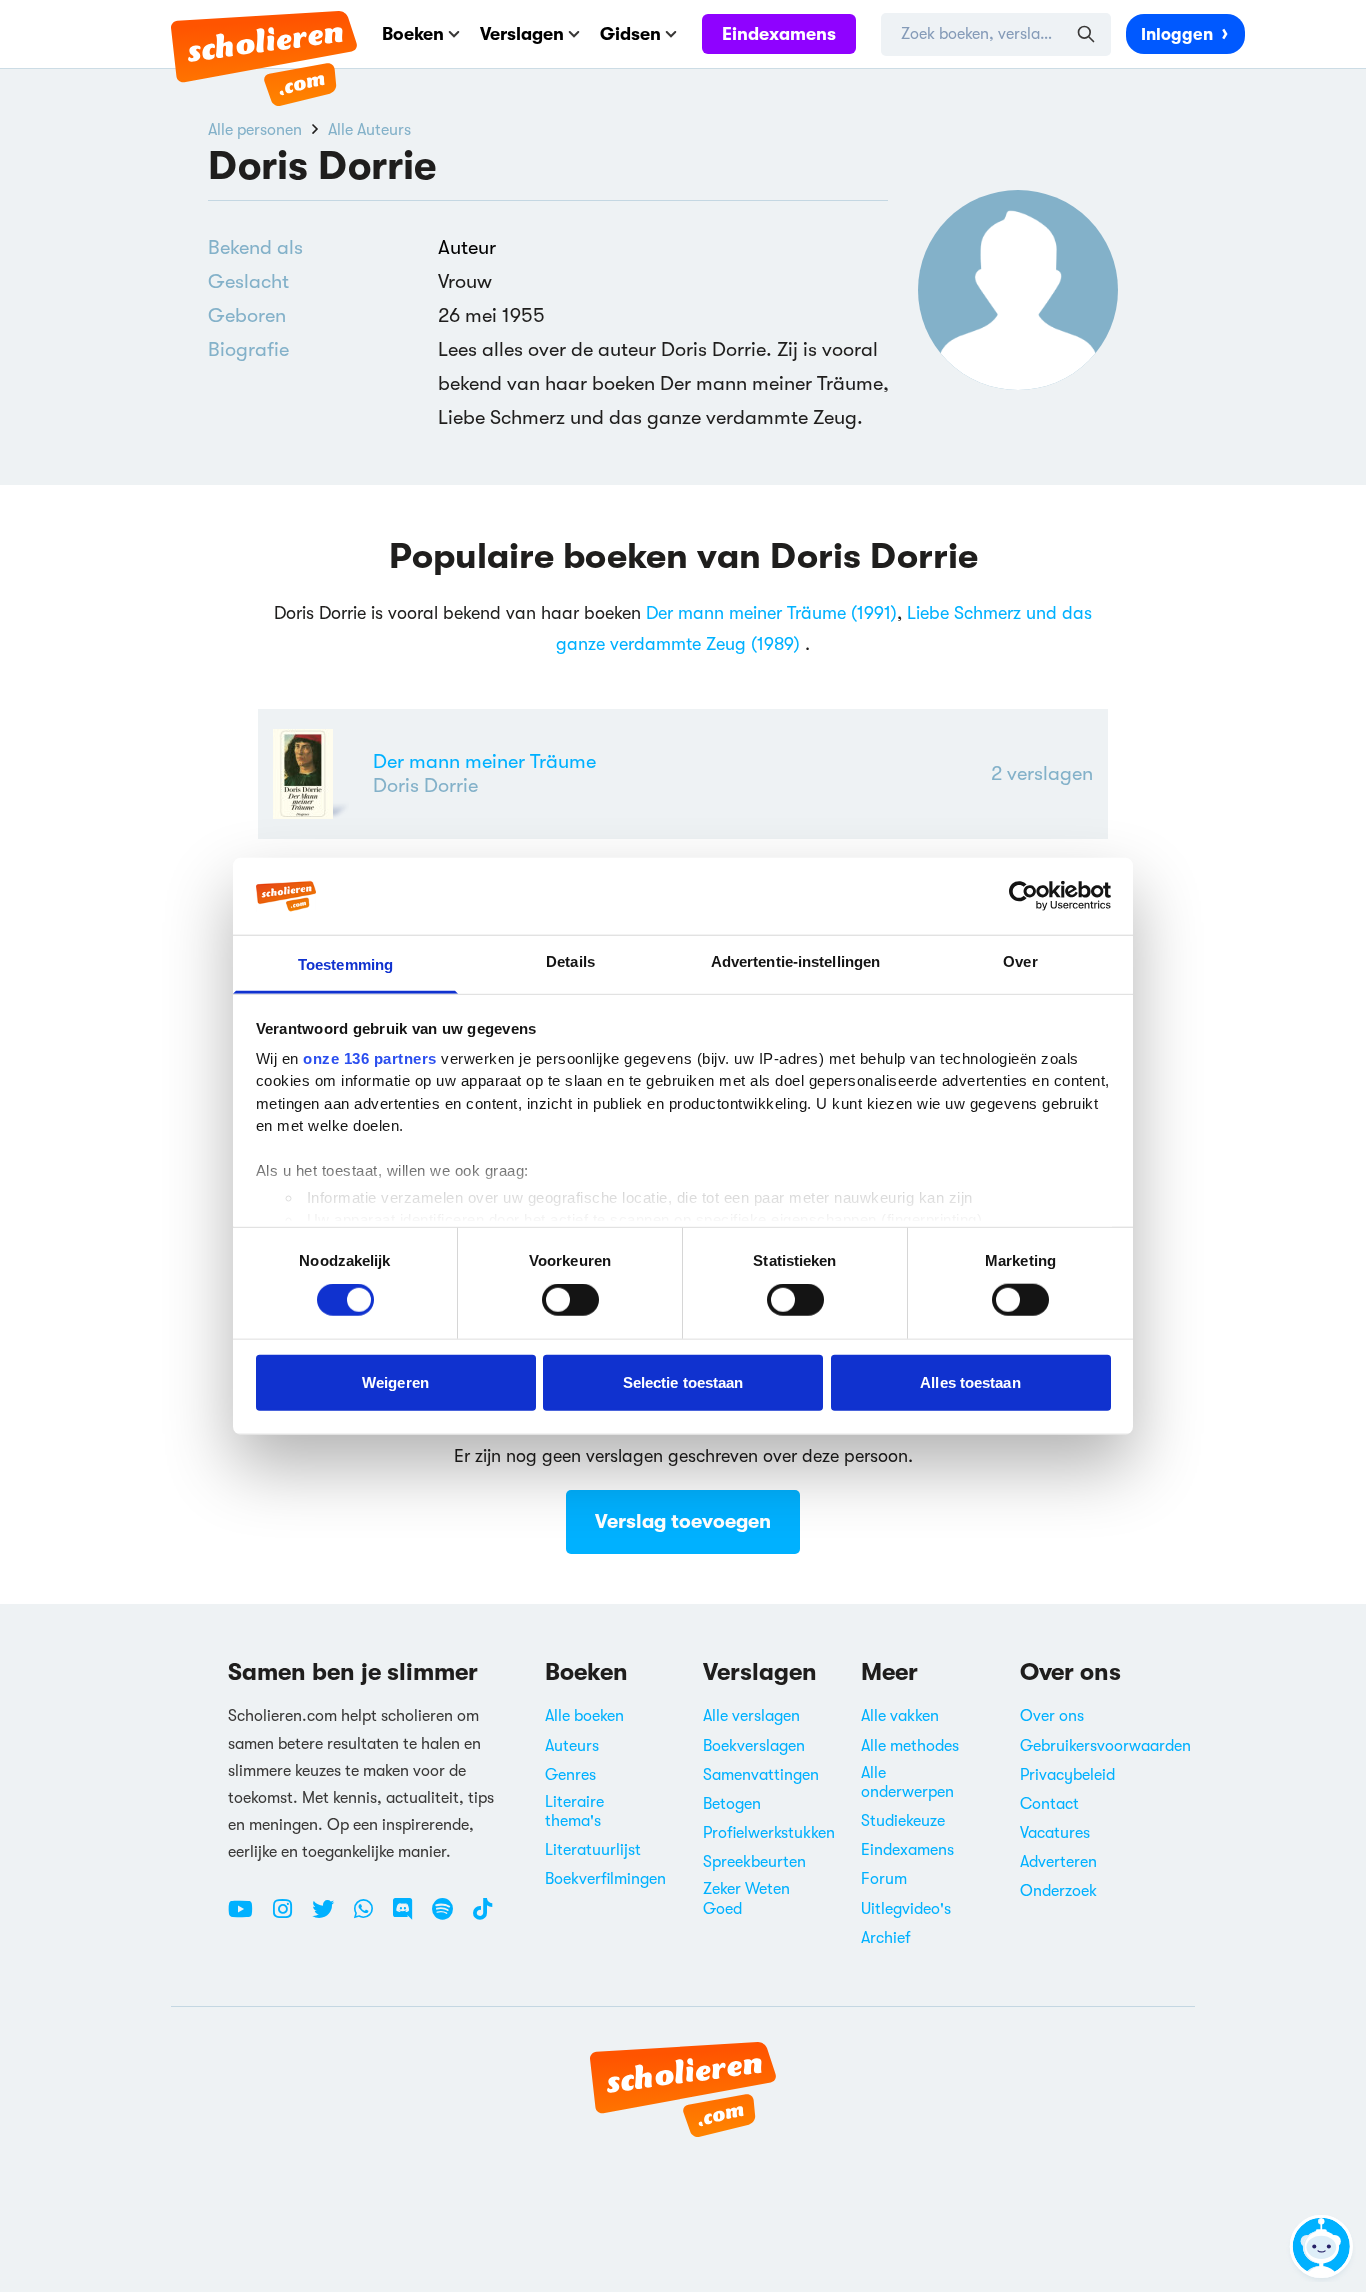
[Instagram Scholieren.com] (290, 1917)
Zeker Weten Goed (746, 1898)
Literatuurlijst (593, 1850)
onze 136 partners (370, 1058)
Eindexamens (779, 34)
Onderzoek (1058, 1891)
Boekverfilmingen (605, 1879)
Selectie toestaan (683, 1381)
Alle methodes (910, 1746)
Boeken (413, 34)
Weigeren (395, 1381)
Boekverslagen (754, 1746)
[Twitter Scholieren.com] (330, 1917)
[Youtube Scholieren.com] (248, 1917)
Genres (570, 1775)
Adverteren (1058, 1862)
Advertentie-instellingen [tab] (795, 961)
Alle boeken (584, 1716)
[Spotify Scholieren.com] (450, 1917)
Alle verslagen (751, 1716)
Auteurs (572, 1746)
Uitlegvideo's (906, 1909)
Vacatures (1055, 1833)
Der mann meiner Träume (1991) (771, 613)
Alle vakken (900, 1716)
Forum (884, 1879)
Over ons (1052, 1716)
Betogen (732, 1804)
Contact (1049, 1804)
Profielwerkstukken (769, 1833)
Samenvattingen (761, 1775)
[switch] (570, 1300)
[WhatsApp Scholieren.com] (371, 1917)
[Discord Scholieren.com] (410, 1917)
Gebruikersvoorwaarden (1105, 1746)
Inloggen (1177, 34)
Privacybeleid (1067, 1775)
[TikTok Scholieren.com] (482, 1917)
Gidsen (630, 34)
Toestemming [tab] (345, 964)
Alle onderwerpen (907, 1782)
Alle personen (255, 130)
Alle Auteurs (369, 130)
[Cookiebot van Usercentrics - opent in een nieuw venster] (1023, 896)
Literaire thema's (574, 1811)
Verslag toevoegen (683, 1521)
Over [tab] (1020, 961)
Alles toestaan (970, 1381)
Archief (886, 1938)
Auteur (467, 247)
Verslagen (522, 34)
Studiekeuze (903, 1821)
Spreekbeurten (754, 1862)
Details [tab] (570, 961)
